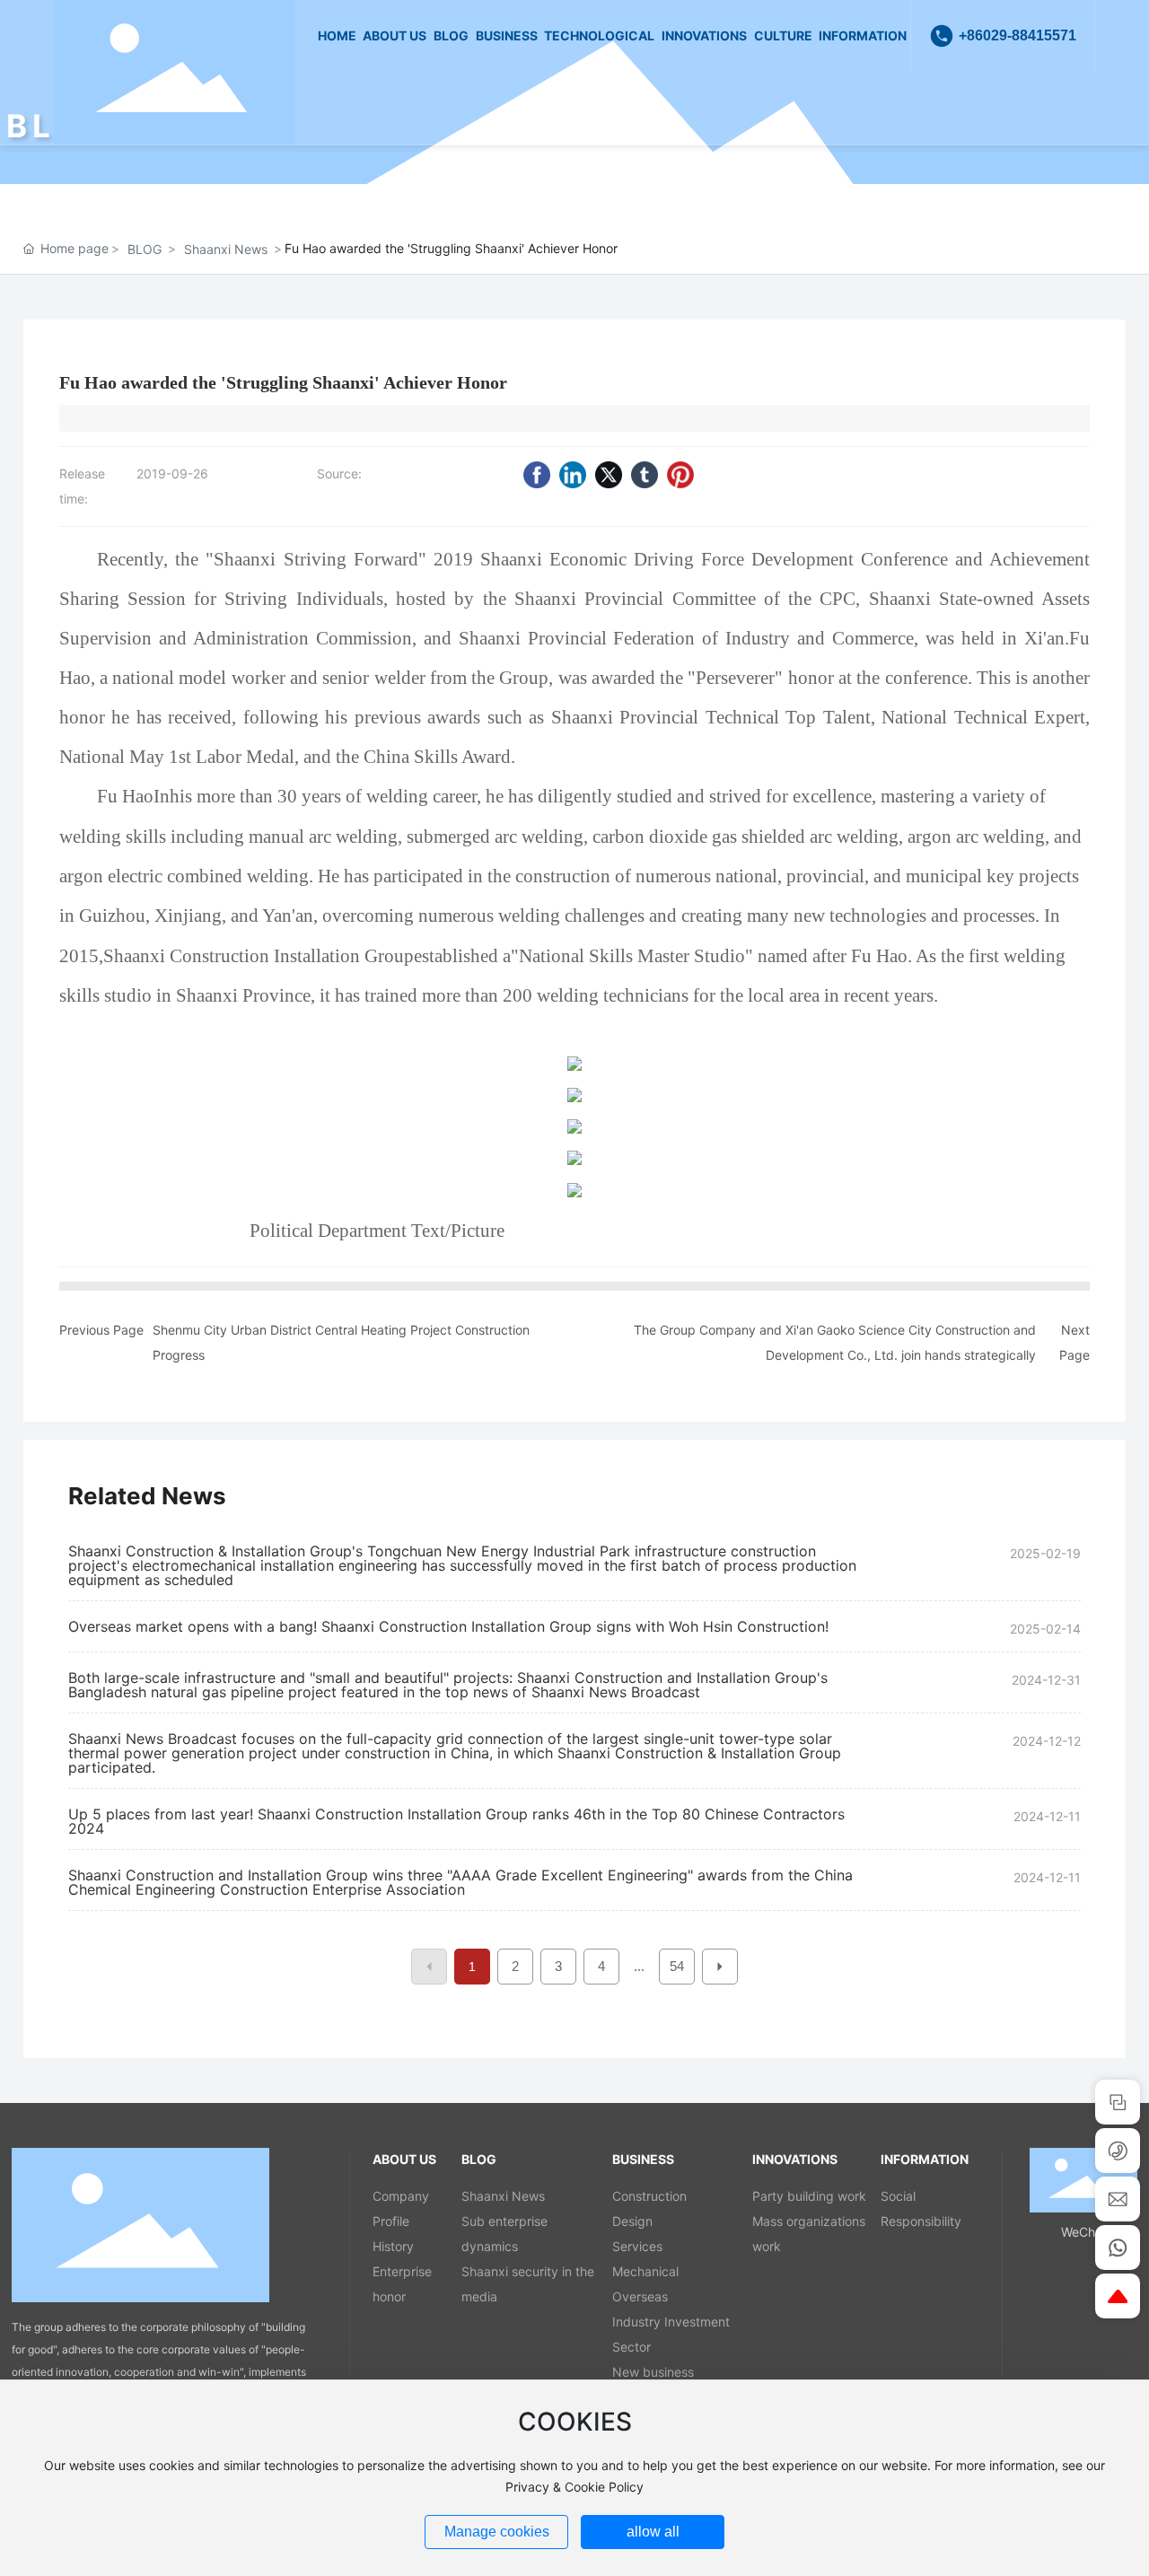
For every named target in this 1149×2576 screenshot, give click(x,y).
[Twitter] (609, 475)
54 (677, 1966)
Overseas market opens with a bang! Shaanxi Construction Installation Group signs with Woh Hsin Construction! (448, 1626)
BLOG (145, 249)
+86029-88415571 (1017, 35)
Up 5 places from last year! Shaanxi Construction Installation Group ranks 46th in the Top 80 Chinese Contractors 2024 (456, 1821)
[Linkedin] (573, 475)
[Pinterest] (680, 475)
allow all (653, 2532)
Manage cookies (497, 2532)
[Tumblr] (645, 475)
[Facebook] (537, 475)
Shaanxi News (226, 249)
